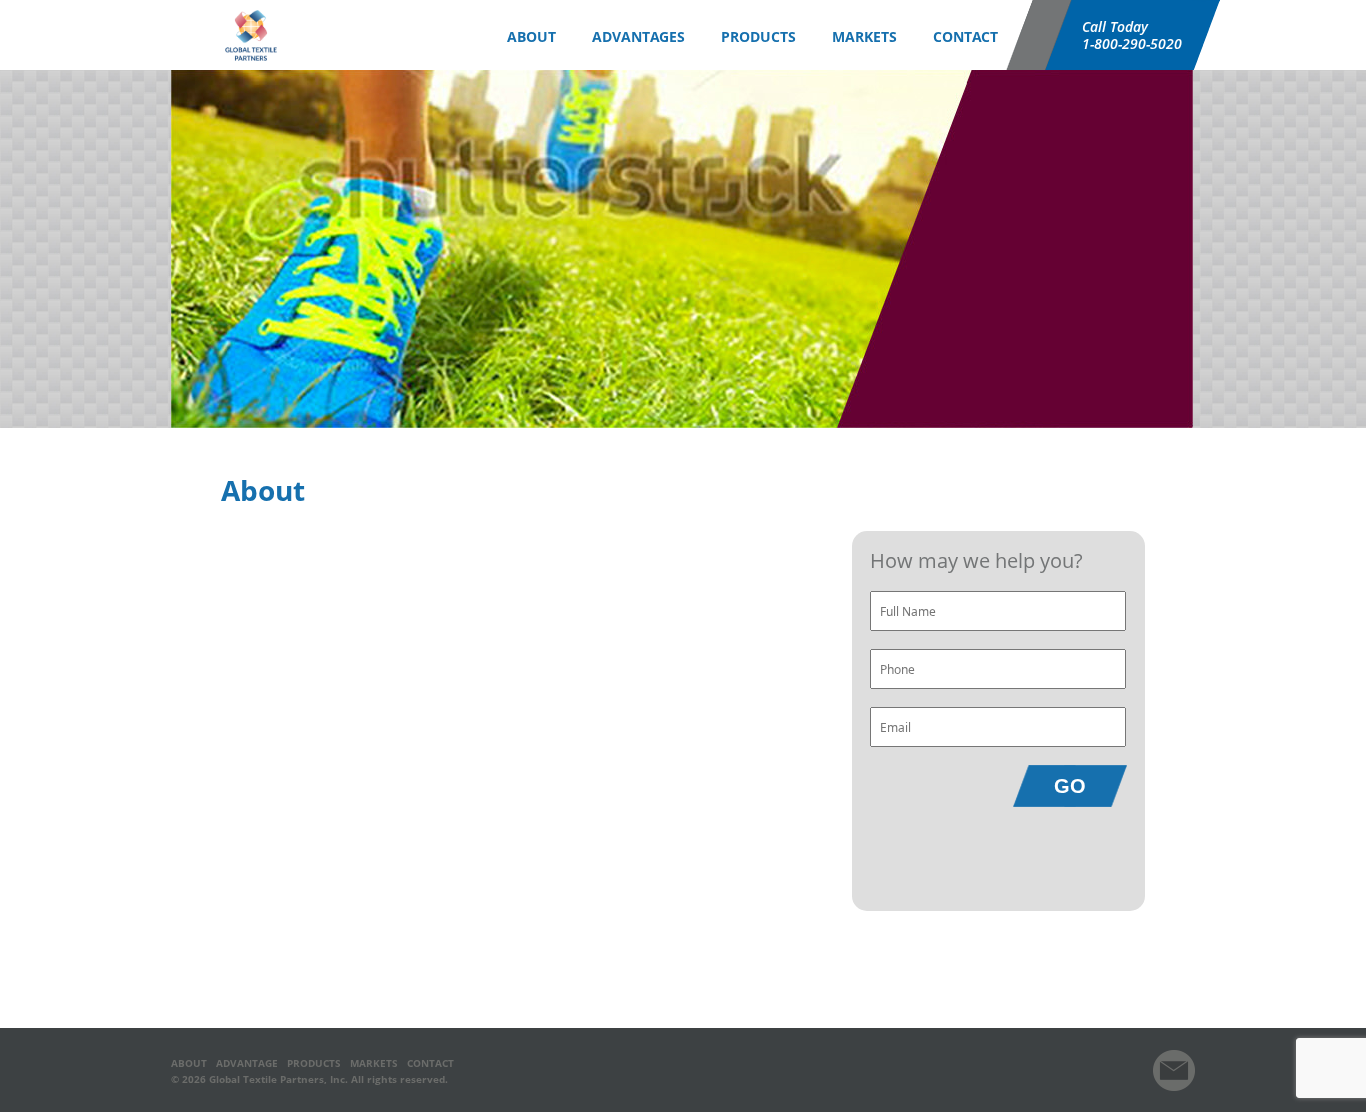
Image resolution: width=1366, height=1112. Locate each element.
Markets (864, 36)
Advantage (247, 1063)
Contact (965, 36)
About (189, 1063)
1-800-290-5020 (1132, 43)
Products (314, 1063)
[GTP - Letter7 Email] (1174, 1087)
